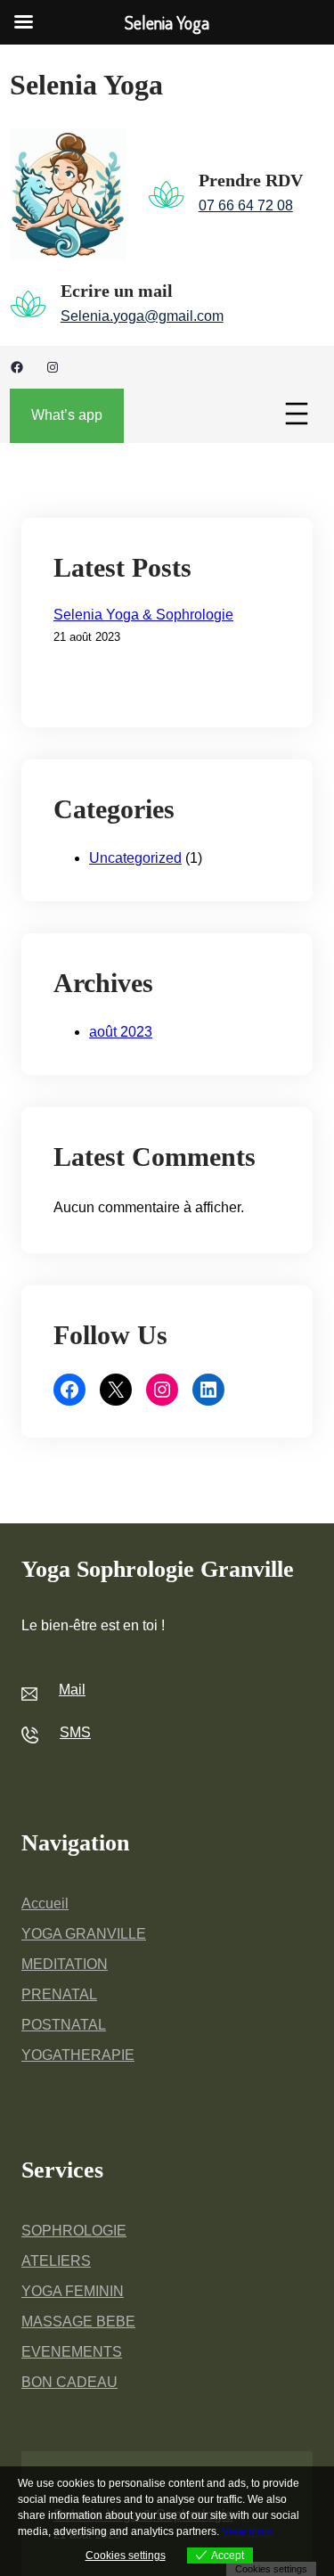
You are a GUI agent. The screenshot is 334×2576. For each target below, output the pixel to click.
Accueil (45, 1903)
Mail (72, 1690)
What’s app (67, 415)
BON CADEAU (69, 2382)
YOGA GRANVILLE (84, 1934)
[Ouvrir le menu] (297, 414)
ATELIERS (56, 2261)
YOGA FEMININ (73, 2291)
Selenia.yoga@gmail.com (142, 316)
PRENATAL (59, 1994)
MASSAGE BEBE (78, 2322)
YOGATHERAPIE (78, 2055)
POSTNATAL (64, 2025)
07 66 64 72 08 (246, 205)
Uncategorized (135, 858)
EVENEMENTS (72, 2352)
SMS (75, 1732)
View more (248, 2531)
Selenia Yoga (86, 85)
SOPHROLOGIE (74, 2231)
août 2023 (121, 1032)
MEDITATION (65, 1964)
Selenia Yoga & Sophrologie (143, 615)
